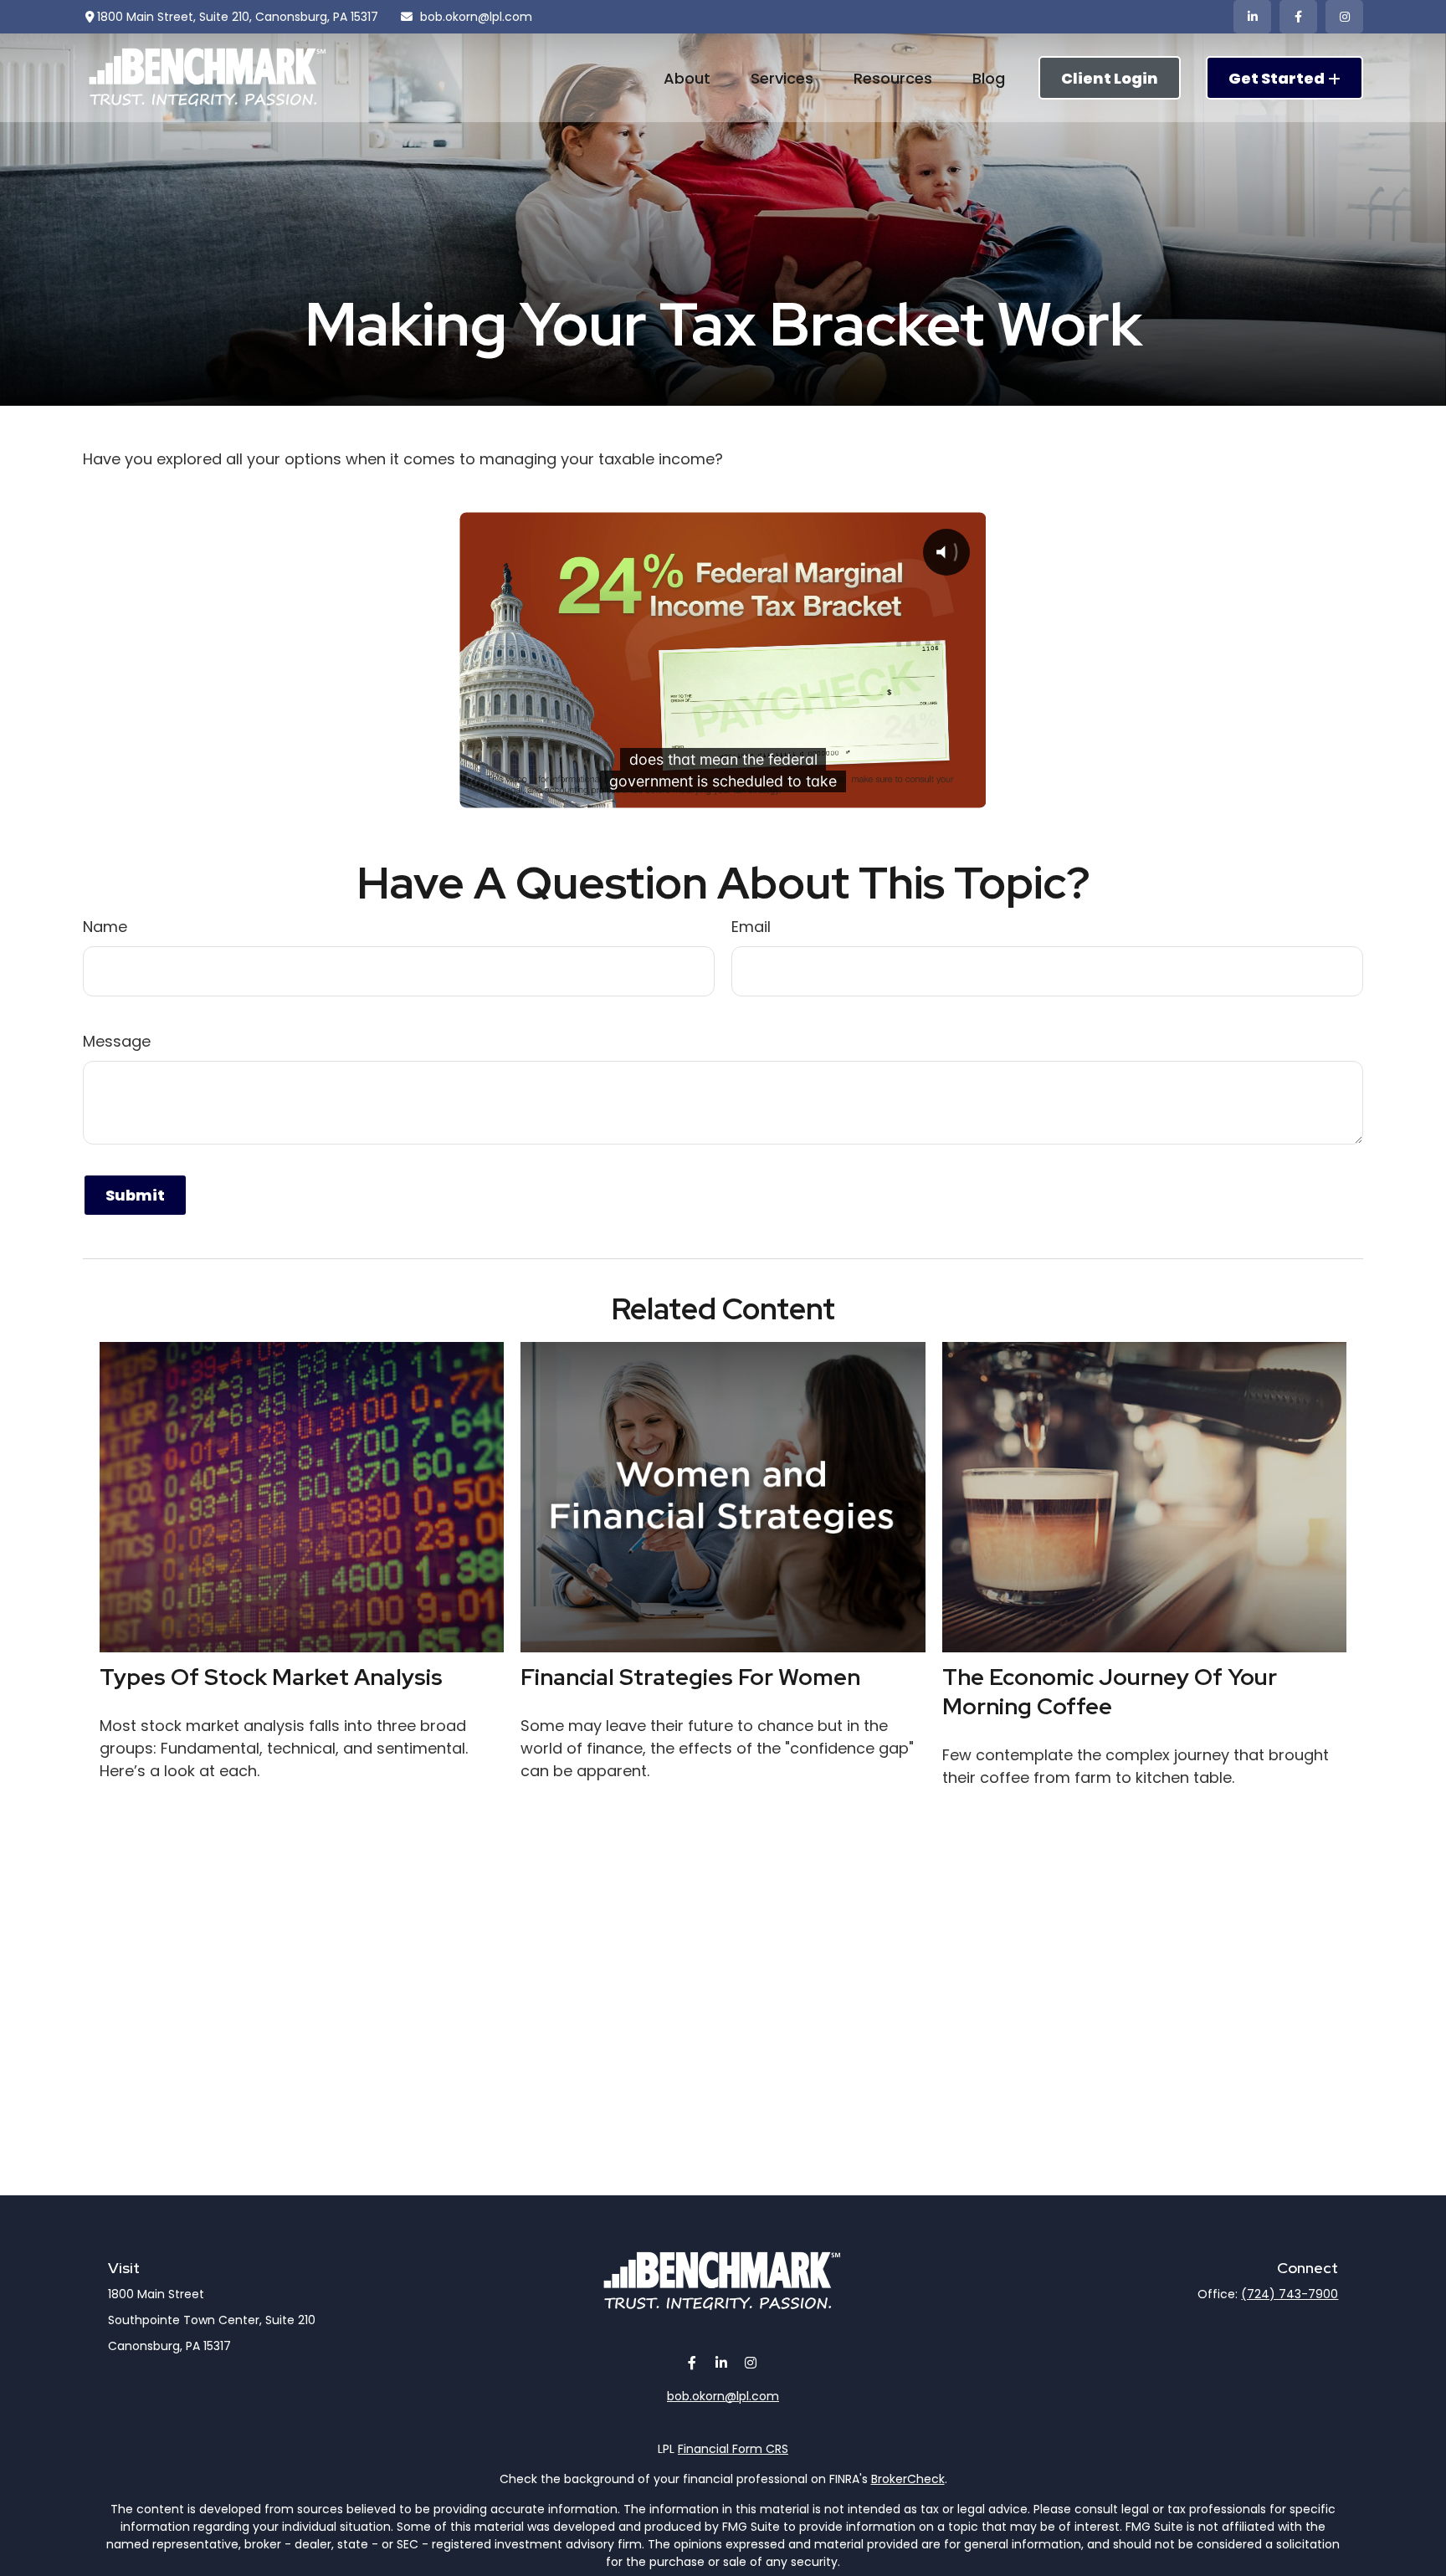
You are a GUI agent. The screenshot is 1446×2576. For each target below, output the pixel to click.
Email (751, 927)
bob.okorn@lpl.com (476, 17)
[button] (687, 77)
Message (117, 1041)
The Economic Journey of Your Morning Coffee (1110, 1692)
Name (105, 927)
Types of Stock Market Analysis (271, 1677)
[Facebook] (1298, 17)
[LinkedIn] (1252, 17)
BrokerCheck (908, 2479)
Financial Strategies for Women (690, 1677)
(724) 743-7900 (1290, 2294)
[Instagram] (751, 2363)
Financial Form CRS (733, 2449)
